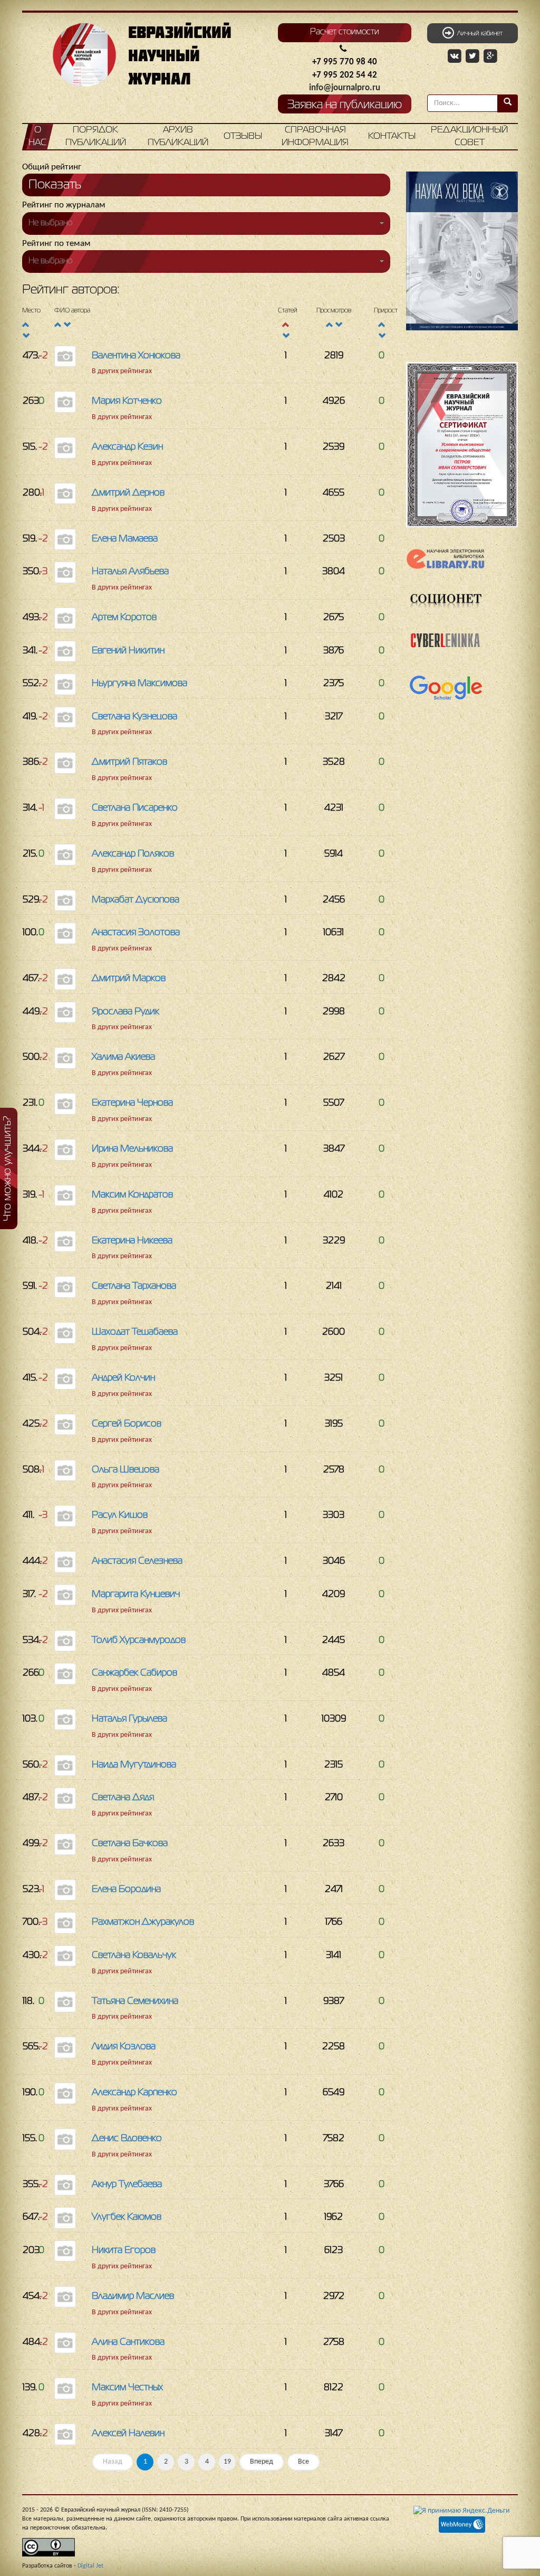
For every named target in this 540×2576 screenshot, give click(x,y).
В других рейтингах (122, 371)
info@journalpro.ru (345, 88)
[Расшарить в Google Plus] (490, 56)
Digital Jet (90, 2566)
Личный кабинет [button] (478, 34)
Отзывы (243, 136)
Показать (55, 185)
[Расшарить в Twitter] (474, 56)
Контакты (392, 136)
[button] (206, 224)
